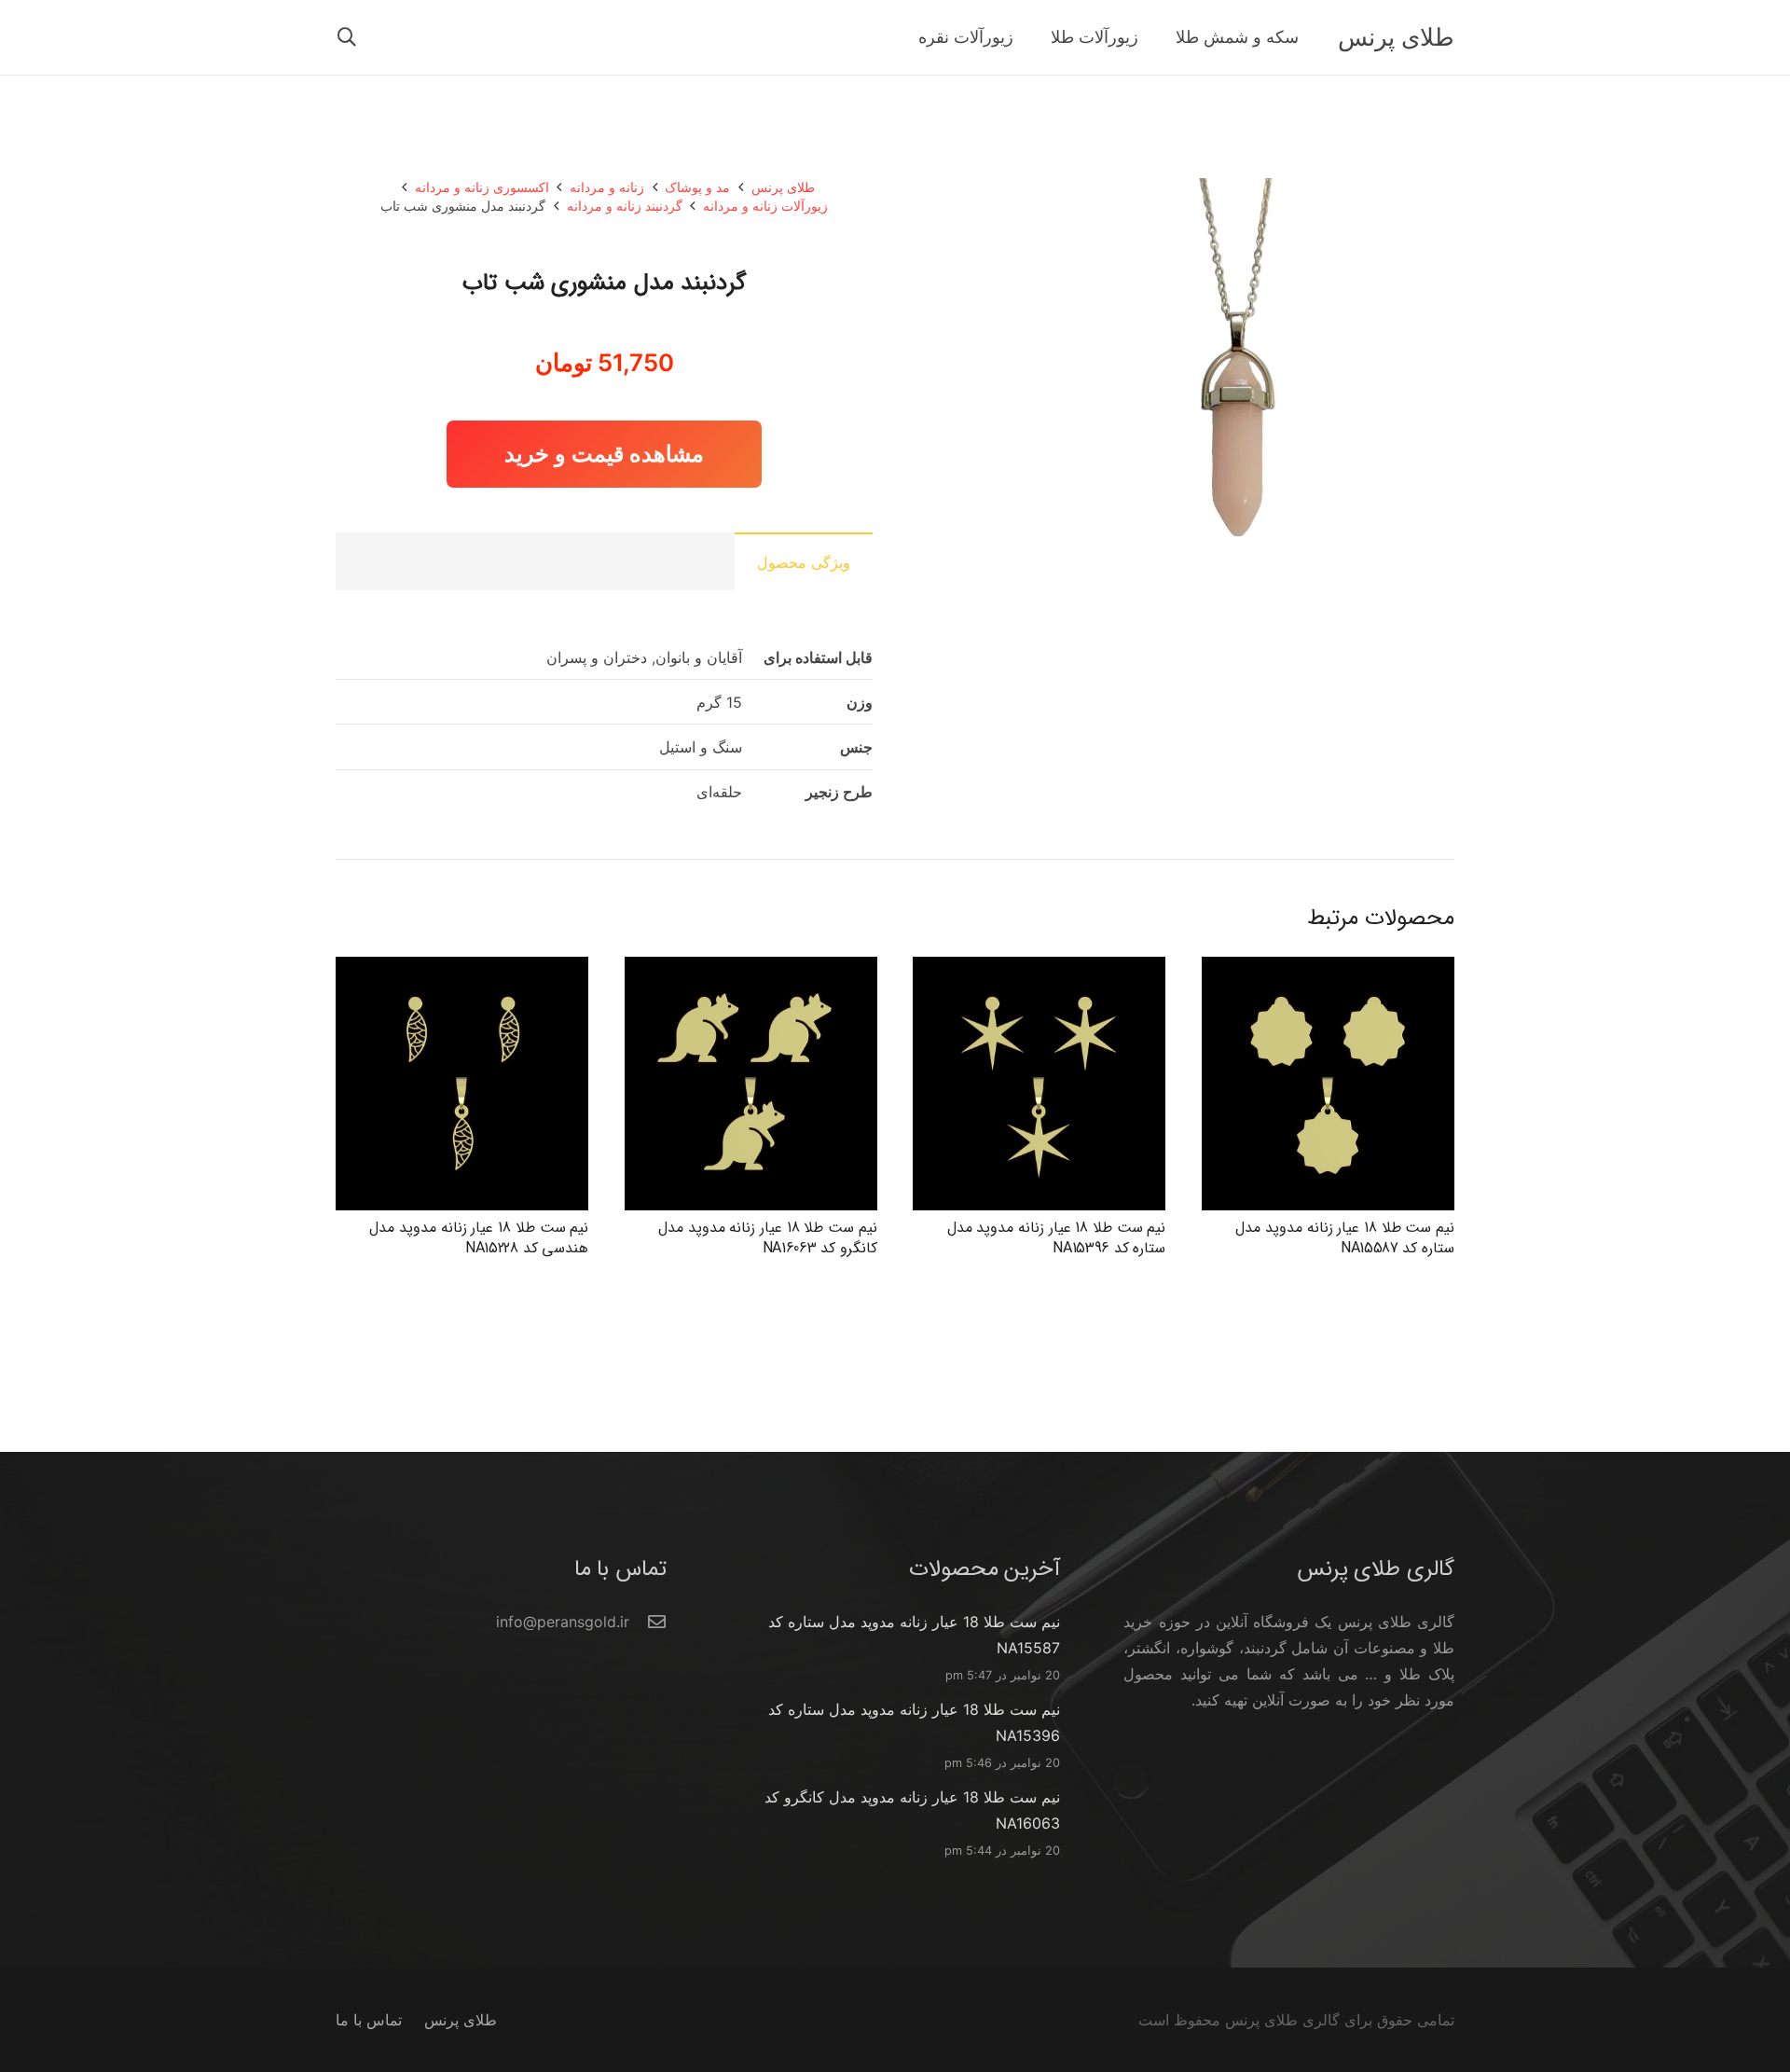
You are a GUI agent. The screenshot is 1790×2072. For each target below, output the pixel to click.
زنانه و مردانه (607, 187)
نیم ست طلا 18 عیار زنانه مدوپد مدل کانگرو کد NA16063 (768, 1238)
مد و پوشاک (697, 187)
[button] (347, 38)
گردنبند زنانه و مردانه (625, 206)
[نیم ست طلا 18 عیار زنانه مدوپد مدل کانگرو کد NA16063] (751, 970)
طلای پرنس (783, 187)
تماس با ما (369, 2020)
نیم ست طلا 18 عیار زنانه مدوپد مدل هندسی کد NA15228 (479, 1238)
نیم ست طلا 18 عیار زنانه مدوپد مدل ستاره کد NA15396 (1057, 1238)
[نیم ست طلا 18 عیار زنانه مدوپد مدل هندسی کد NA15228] (462, 970)
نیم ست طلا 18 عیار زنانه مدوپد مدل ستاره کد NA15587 (1345, 1238)
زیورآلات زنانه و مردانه (765, 206)
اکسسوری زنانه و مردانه (482, 187)
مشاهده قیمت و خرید (604, 454)
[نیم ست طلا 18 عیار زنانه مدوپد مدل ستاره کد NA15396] (1039, 970)
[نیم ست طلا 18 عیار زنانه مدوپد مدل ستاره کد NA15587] (1328, 970)
